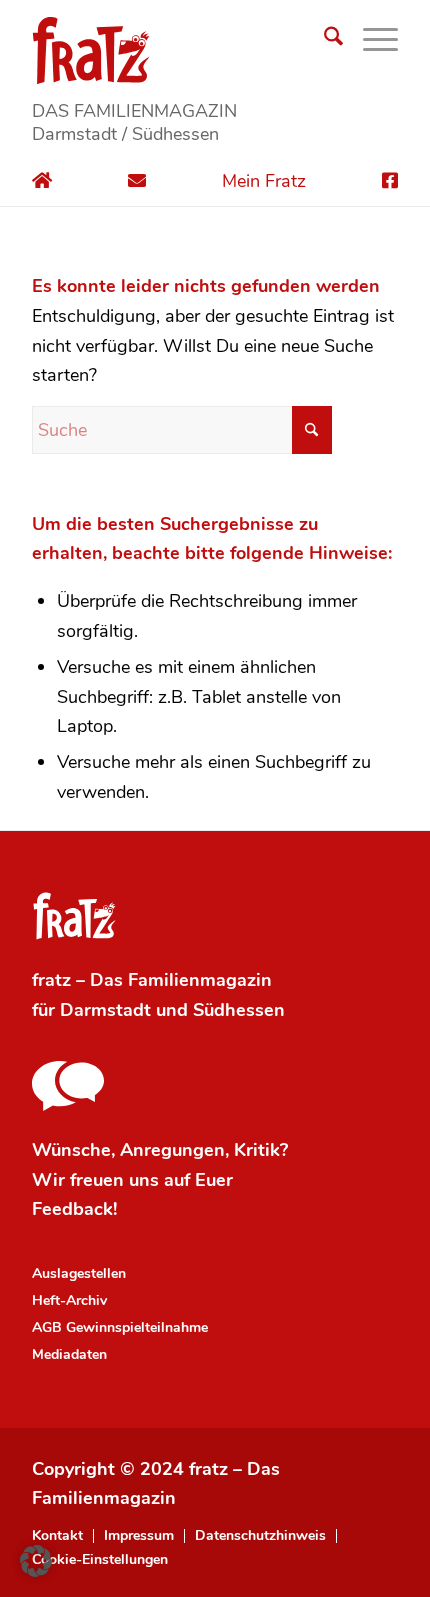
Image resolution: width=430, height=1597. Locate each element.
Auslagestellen (79, 1273)
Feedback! (74, 1209)
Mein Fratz (264, 181)
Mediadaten (69, 1354)
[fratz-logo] (215, 50)
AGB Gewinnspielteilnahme (120, 1327)
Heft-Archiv (69, 1300)
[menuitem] (323, 40)
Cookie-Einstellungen (100, 1560)
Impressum (139, 1536)
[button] (36, 1561)
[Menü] (370, 40)
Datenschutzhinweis (260, 1536)
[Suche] (323, 40)
